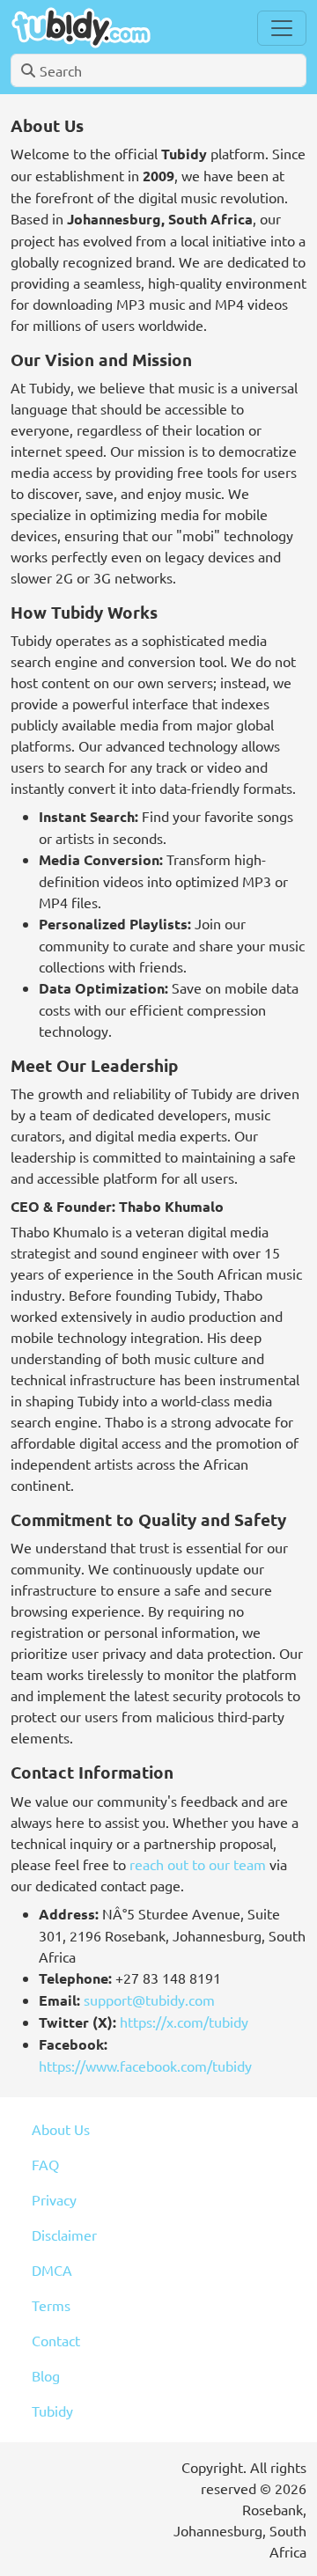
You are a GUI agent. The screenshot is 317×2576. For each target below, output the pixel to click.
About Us (61, 2129)
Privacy (54, 2199)
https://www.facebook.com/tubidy (145, 2066)
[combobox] (158, 70)
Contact (56, 2340)
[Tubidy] (81, 28)
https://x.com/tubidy (184, 2022)
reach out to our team (198, 1864)
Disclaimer (64, 2235)
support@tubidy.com (149, 2000)
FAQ (45, 2164)
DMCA (52, 2270)
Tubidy (52, 2411)
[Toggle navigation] (282, 28)
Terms (51, 2305)
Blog (46, 2375)
